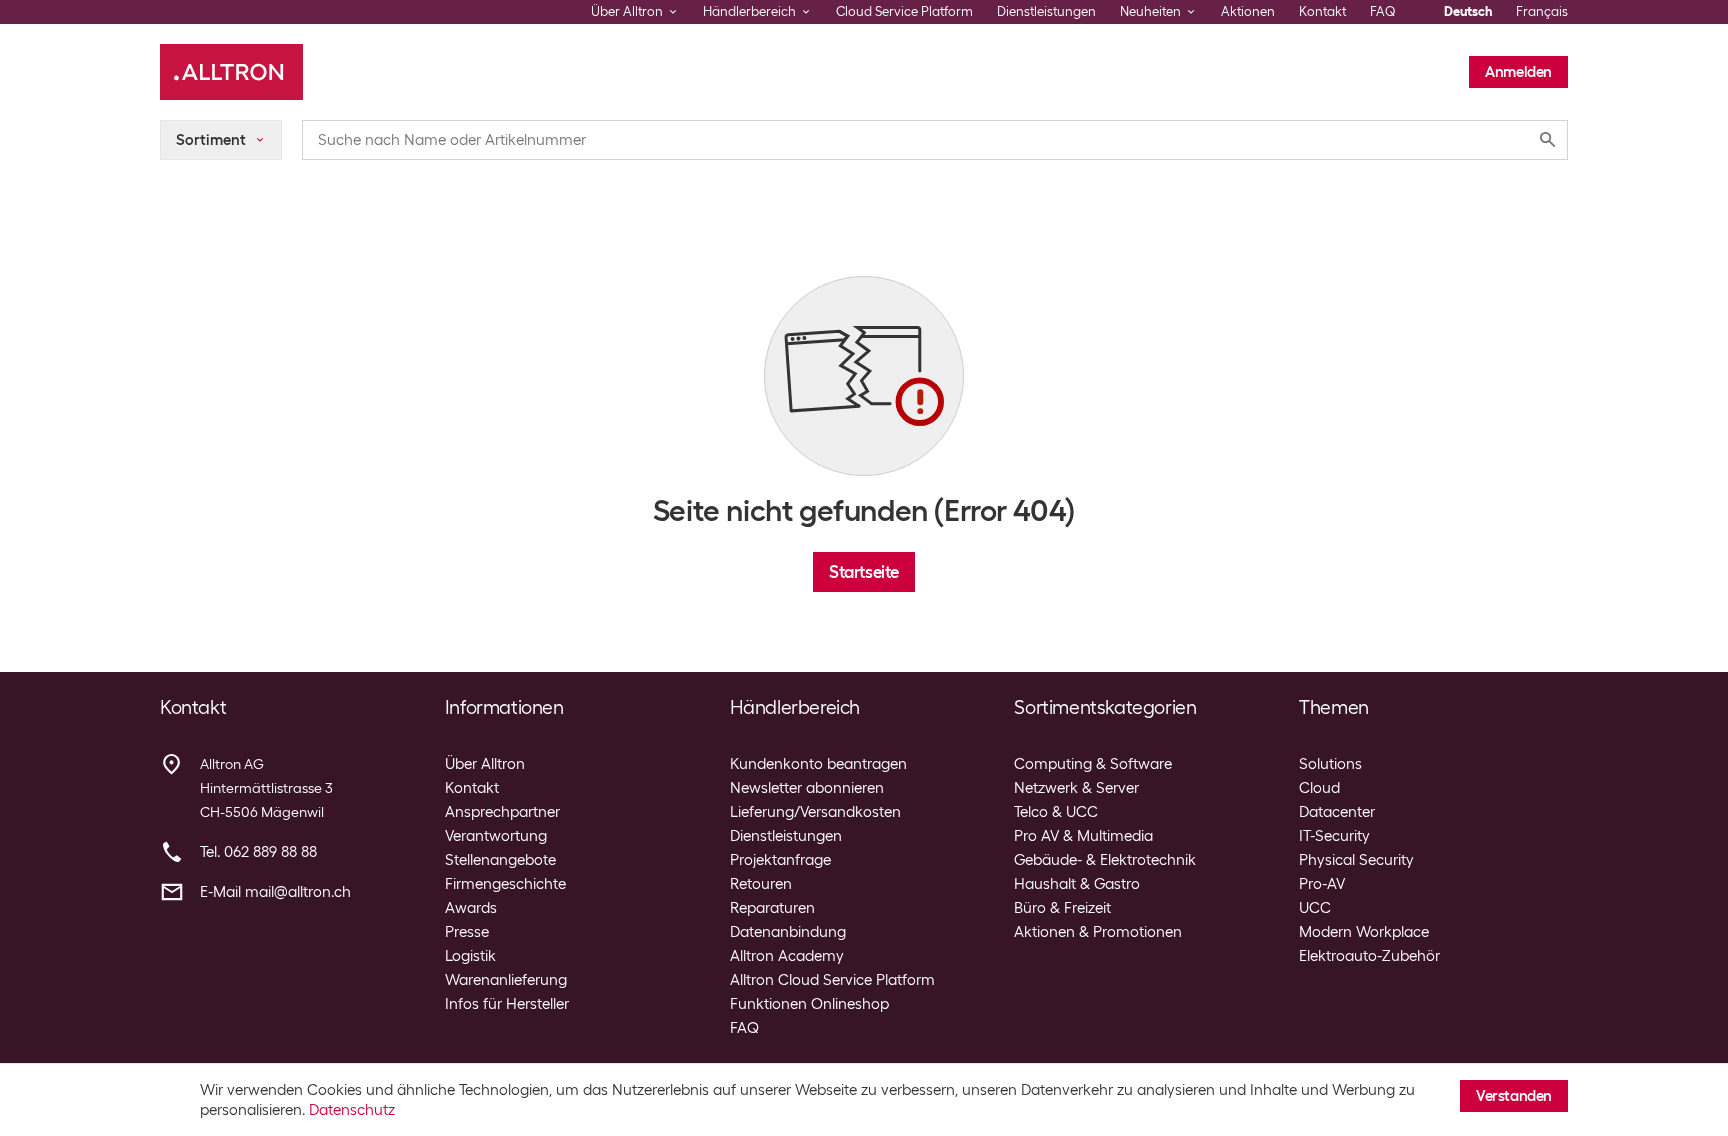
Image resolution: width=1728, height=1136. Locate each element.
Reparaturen (772, 908)
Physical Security (1356, 860)
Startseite (864, 572)
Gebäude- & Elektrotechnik (1105, 860)
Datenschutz (352, 1110)
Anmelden (1518, 72)
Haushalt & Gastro (1077, 884)
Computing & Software (1093, 764)
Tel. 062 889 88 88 (258, 852)
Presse (467, 932)
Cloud (1319, 788)
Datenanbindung (788, 932)
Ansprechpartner (502, 812)
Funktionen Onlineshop (809, 1004)
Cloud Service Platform (904, 11)
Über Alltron (485, 764)
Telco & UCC (1056, 812)
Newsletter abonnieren (807, 788)
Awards (471, 908)
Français (1542, 11)
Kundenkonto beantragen (818, 764)
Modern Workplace (1364, 932)
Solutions (1330, 764)
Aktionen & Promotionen (1098, 932)
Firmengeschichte (505, 884)
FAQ (1383, 11)
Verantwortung (496, 836)
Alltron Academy (787, 956)
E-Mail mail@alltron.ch (275, 892)
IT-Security (1334, 836)
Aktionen (1248, 11)
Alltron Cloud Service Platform (832, 980)
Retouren (761, 884)
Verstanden (1514, 1096)
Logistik (470, 956)
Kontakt (1322, 11)
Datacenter (1337, 812)
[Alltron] (231, 72)
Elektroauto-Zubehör (1369, 956)
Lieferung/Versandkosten (815, 812)
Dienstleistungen (1046, 11)
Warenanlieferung (506, 980)
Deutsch (1468, 11)
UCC (1315, 908)
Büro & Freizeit (1062, 908)
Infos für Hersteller (507, 1004)
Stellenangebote (500, 860)
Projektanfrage (780, 860)
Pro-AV (1322, 884)
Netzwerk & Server (1076, 788)
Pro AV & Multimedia (1083, 836)
